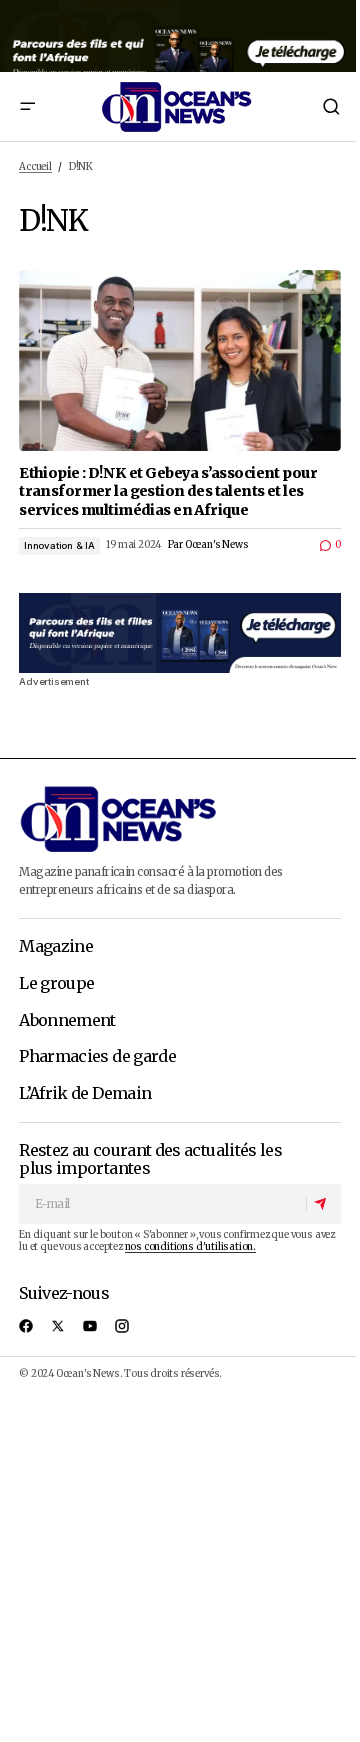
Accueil (35, 167)
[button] (27, 106)
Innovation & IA (59, 545)
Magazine (56, 947)
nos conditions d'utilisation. (190, 1247)
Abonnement (67, 1021)
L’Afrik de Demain (85, 1094)
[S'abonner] (323, 1204)
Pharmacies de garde (97, 1057)
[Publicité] (180, 36)
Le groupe (56, 984)
